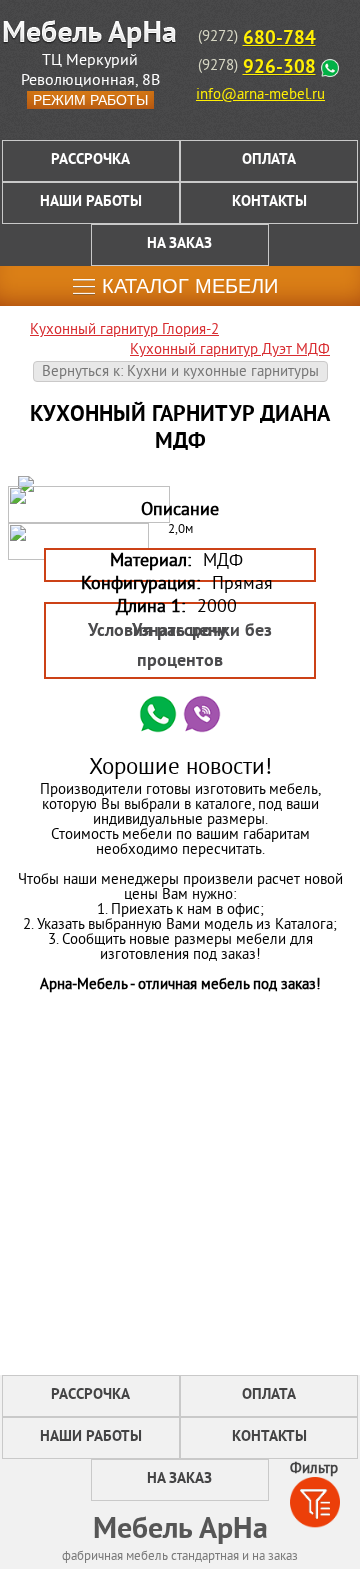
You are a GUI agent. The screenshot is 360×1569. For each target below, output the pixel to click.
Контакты (269, 202)
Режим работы (90, 100)
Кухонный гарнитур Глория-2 (124, 330)
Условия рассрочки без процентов (180, 646)
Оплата (269, 160)
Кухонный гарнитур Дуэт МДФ (230, 350)
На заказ (179, 244)
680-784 (279, 39)
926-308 (279, 68)
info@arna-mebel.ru (260, 95)
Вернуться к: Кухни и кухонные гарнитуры (180, 372)
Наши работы (91, 202)
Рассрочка (90, 160)
